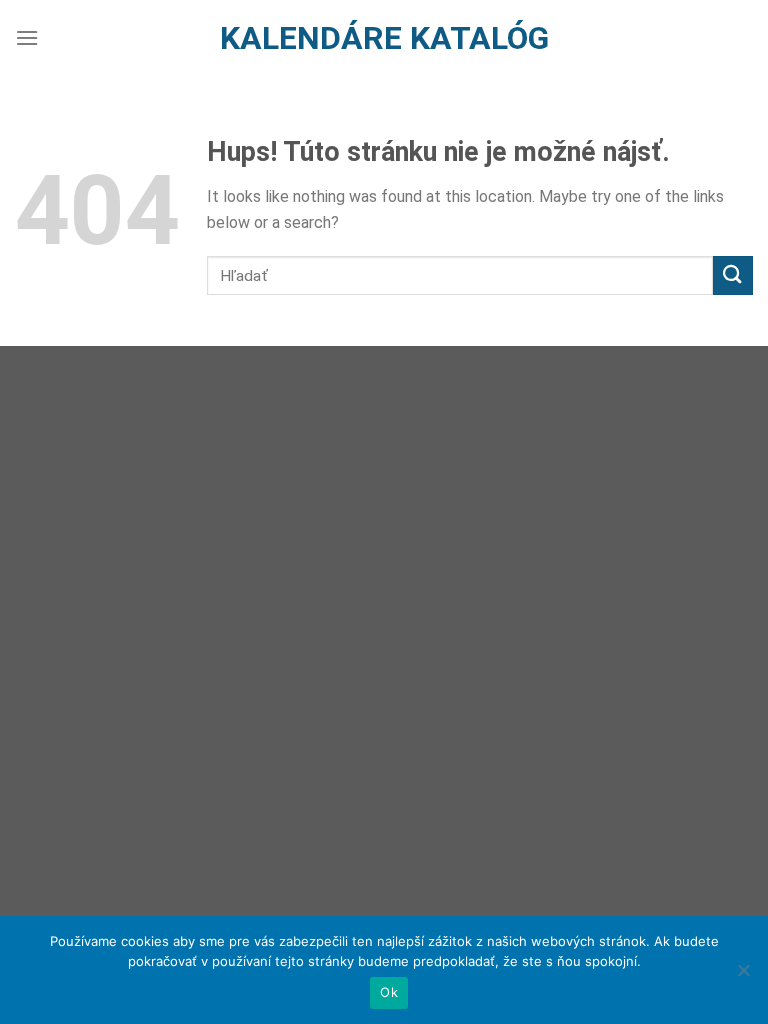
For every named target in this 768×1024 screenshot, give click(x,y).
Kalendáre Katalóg (384, 38)
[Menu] (27, 37)
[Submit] (733, 275)
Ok (389, 992)
